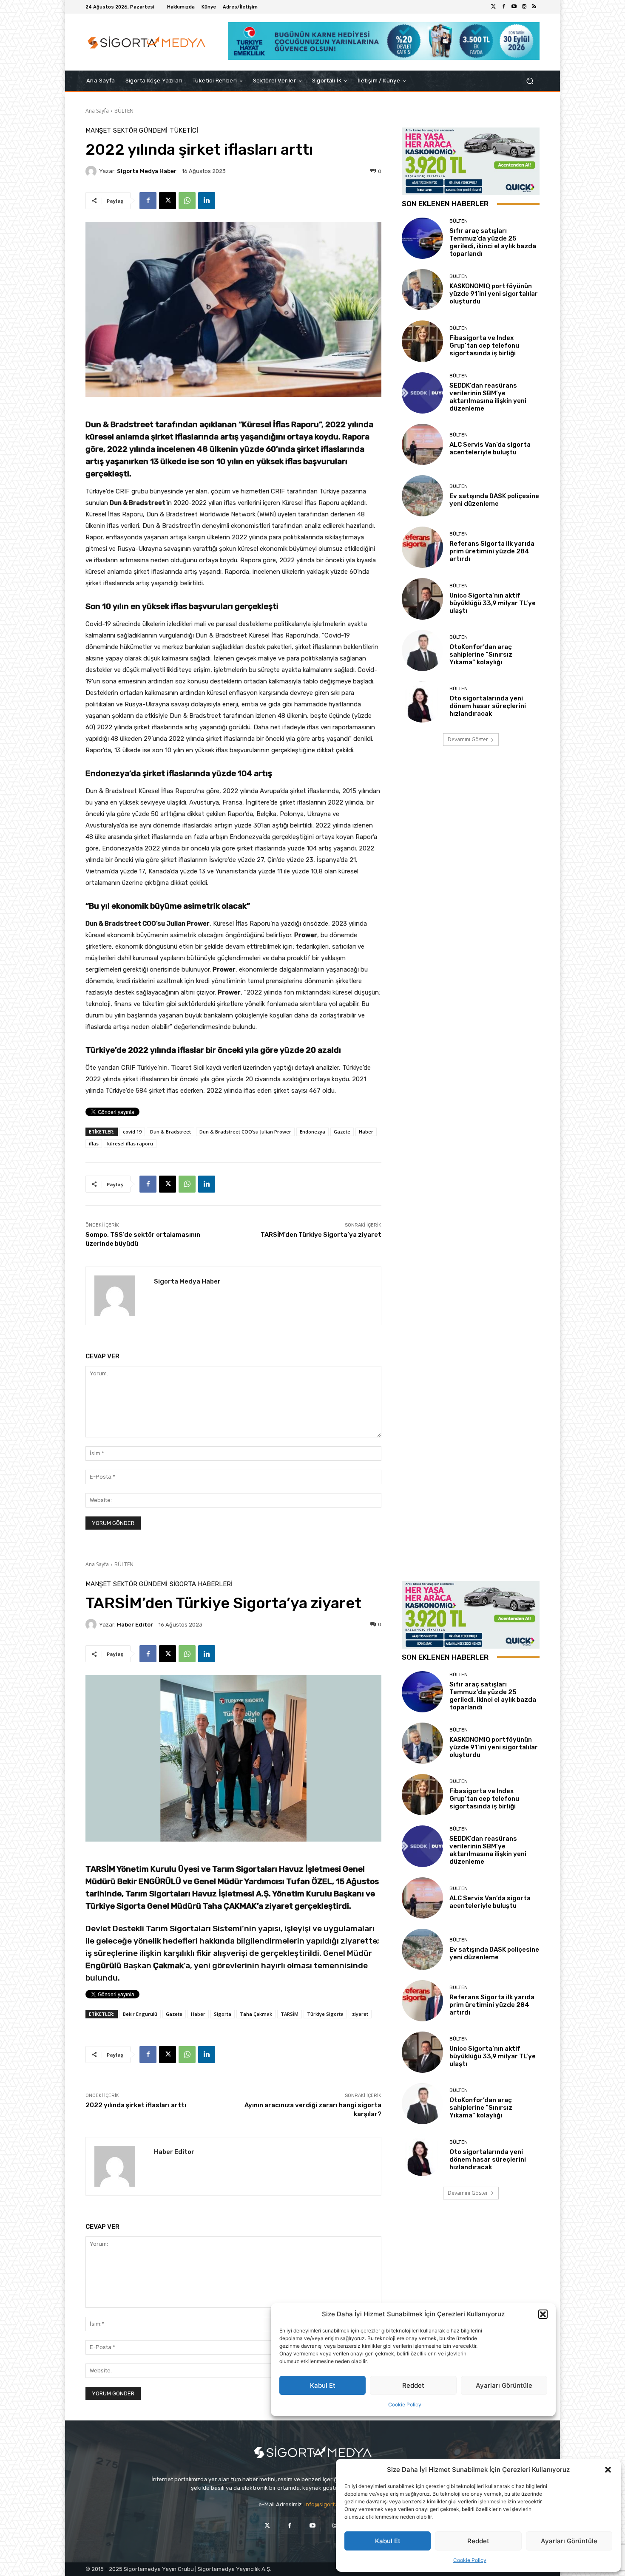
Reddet (478, 2541)
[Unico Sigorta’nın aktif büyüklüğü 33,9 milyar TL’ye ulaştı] (422, 599)
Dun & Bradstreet (170, 1132)
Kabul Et (388, 2541)
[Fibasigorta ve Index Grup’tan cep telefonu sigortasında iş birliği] (422, 341)
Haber (366, 1132)
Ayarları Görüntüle (569, 2541)
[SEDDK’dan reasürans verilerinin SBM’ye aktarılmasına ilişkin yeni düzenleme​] (422, 393)
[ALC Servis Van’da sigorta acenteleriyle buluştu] (422, 444)
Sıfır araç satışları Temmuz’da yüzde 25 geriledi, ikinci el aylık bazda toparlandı (493, 242)
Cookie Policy (470, 2560)
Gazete (342, 1132)
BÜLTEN (124, 111)
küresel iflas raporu (130, 1143)
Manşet (98, 131)
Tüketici (184, 131)
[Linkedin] (207, 201)
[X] (168, 201)
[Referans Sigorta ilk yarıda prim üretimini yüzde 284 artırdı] (422, 547)
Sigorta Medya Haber (147, 171)
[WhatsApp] (187, 201)
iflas (94, 1143)
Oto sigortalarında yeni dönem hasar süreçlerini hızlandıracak (488, 706)
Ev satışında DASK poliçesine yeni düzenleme (494, 500)
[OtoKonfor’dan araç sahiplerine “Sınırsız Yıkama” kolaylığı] (422, 650)
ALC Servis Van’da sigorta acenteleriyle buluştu (490, 448)
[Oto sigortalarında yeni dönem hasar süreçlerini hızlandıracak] (422, 702)
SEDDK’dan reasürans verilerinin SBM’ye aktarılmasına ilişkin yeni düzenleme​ (488, 397)
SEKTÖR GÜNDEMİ (140, 131)
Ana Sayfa (97, 111)
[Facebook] (504, 7)
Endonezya (312, 1132)
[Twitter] (494, 7)
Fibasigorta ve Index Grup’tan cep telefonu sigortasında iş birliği (484, 346)
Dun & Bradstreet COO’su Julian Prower (245, 1132)
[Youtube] (514, 7)
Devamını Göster (468, 739)
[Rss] (534, 7)
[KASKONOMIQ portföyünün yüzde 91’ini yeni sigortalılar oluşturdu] (422, 290)
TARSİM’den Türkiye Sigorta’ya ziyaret (321, 1235)
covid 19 (132, 1132)
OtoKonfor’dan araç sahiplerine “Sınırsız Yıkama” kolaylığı (481, 655)
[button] (608, 2470)
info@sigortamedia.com (335, 2504)
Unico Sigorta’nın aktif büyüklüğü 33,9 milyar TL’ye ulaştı (493, 603)
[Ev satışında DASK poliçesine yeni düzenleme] (422, 496)
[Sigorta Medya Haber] (92, 171)
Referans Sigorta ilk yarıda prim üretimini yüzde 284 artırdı (492, 551)
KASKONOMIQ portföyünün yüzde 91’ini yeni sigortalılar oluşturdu (494, 294)
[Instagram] (524, 7)
